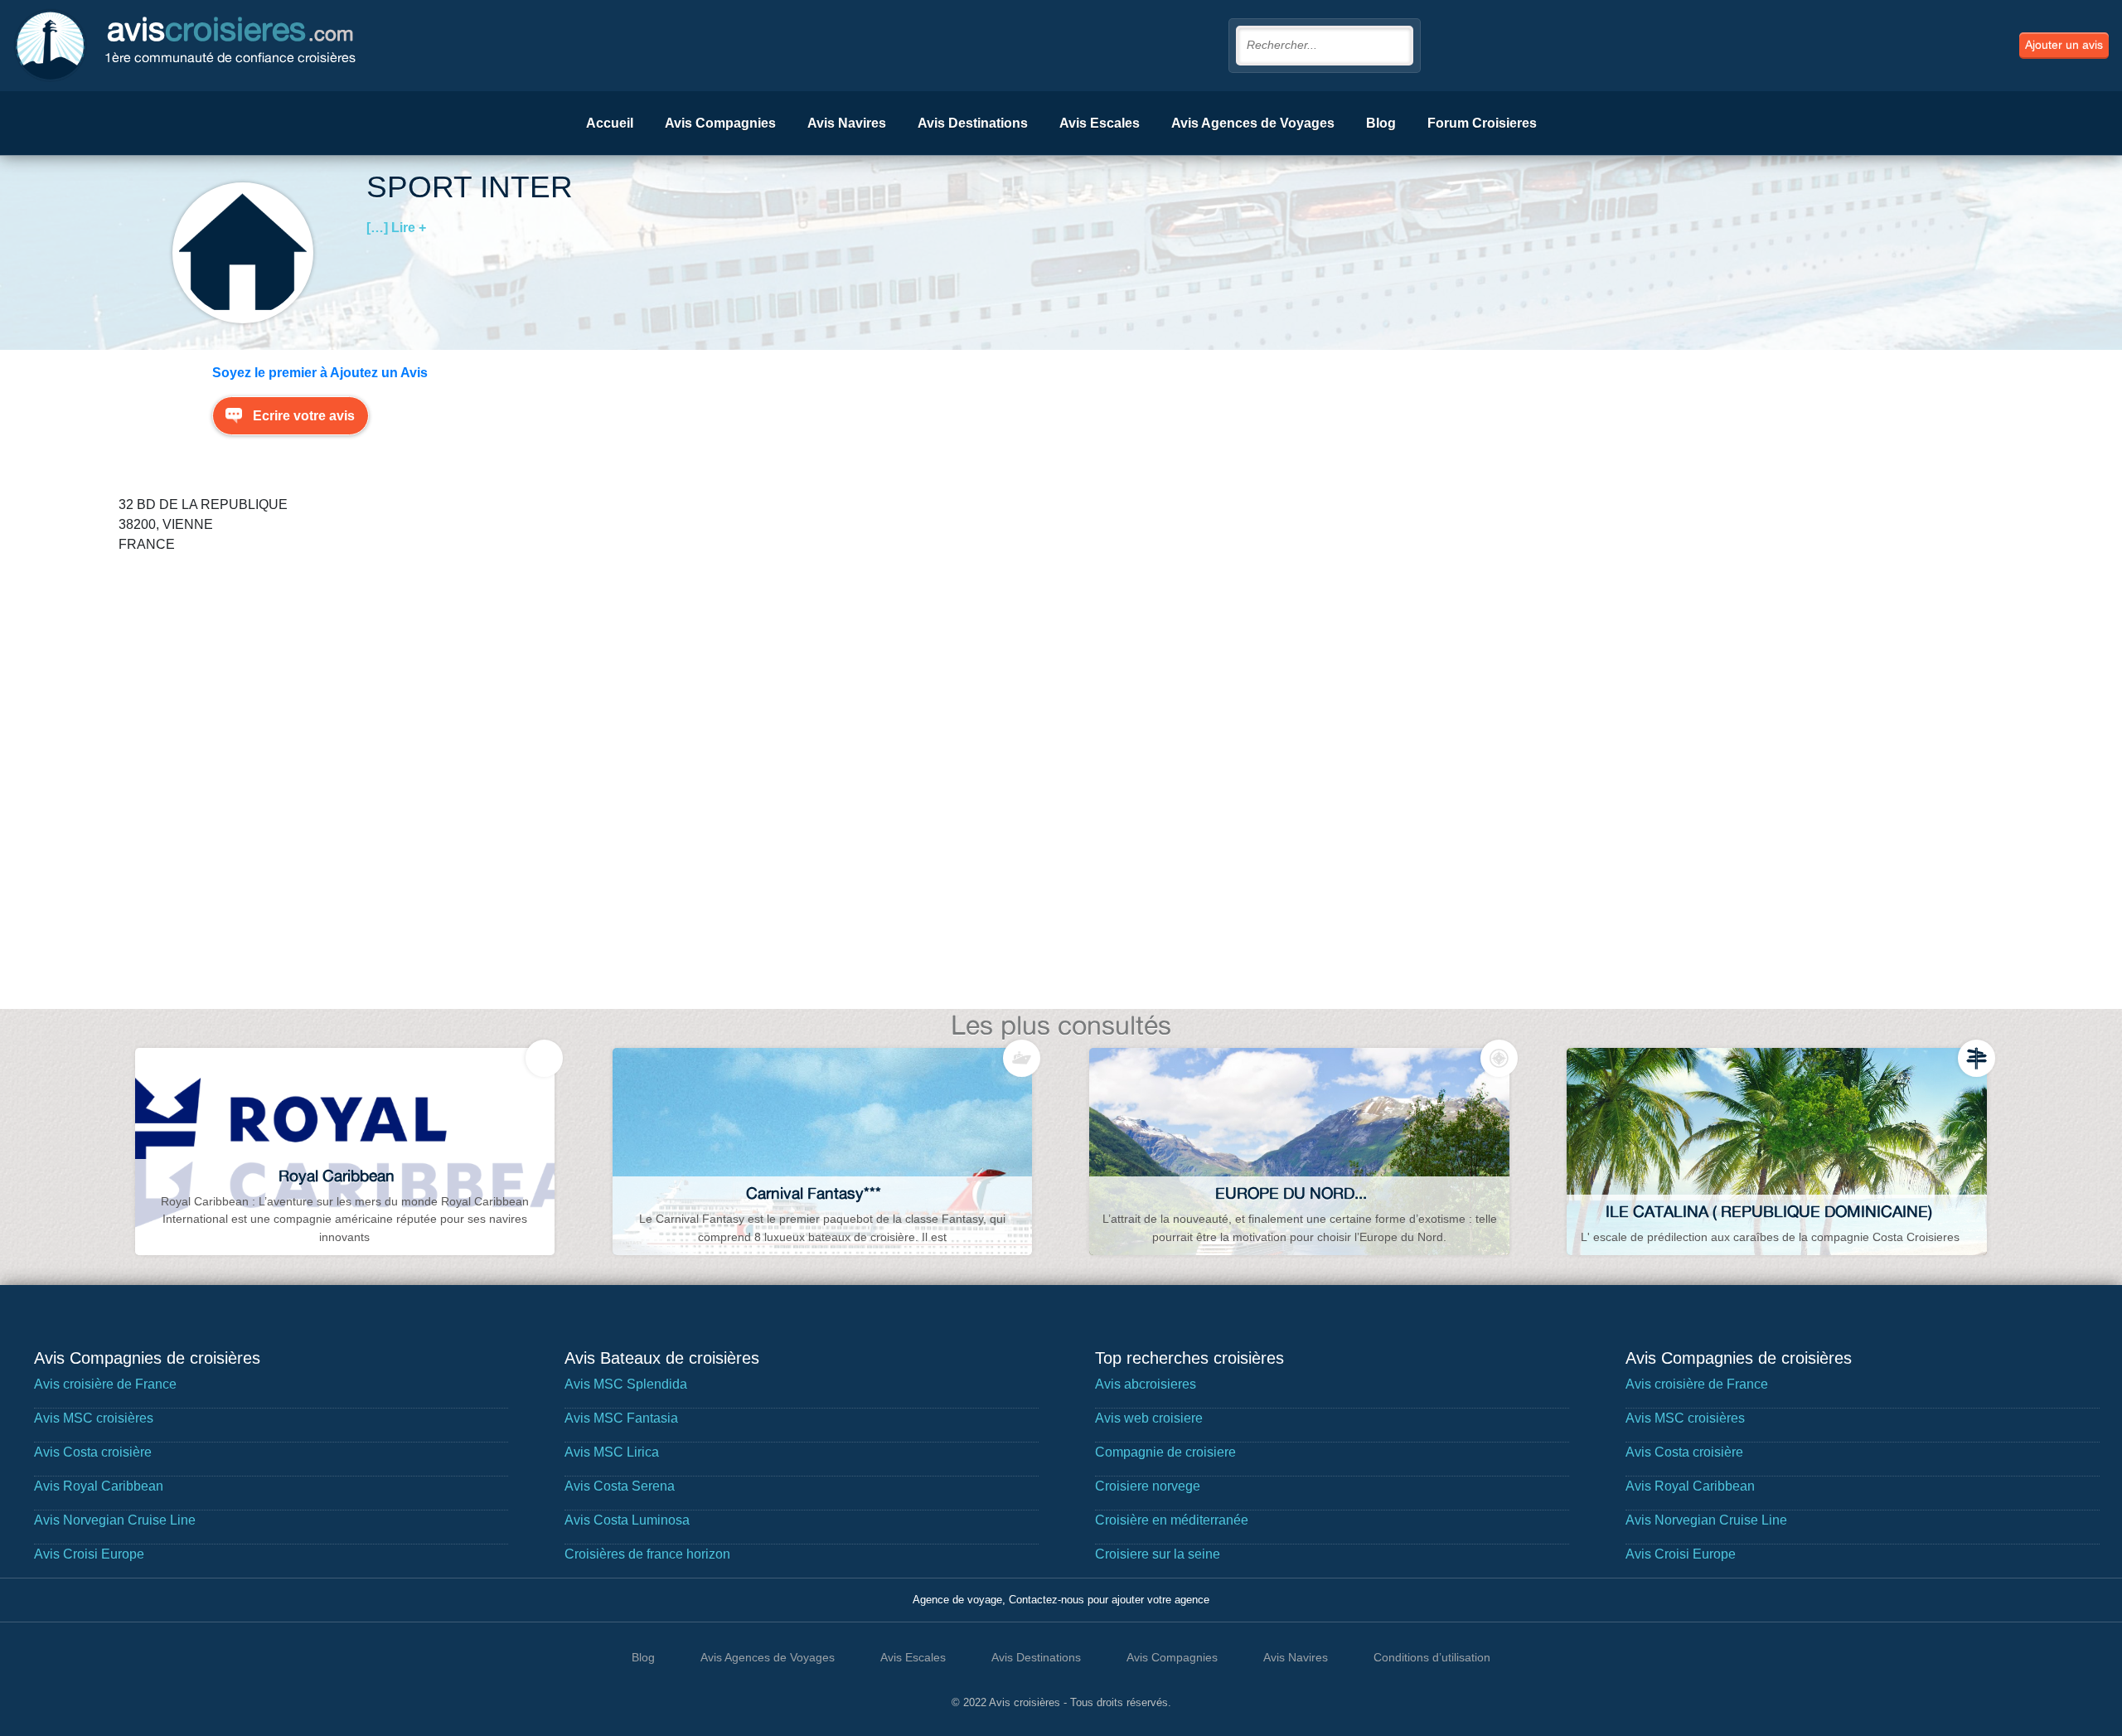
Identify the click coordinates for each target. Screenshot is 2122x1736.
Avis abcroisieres (1146, 1384)
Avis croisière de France (105, 1384)
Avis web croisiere (1149, 1418)
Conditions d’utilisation (1432, 1657)
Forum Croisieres (1482, 123)
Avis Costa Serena (620, 1486)
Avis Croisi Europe (89, 1554)
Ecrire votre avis (304, 416)
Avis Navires (847, 123)
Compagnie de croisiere (1165, 1452)
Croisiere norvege (1148, 1486)
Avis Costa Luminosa (627, 1520)
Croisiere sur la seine (1158, 1554)
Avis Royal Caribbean (99, 1486)
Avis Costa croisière (93, 1452)
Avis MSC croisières (94, 1418)
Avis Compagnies (720, 123)
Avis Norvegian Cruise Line (115, 1520)
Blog (1381, 123)
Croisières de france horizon (647, 1554)
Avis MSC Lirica (612, 1452)
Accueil (610, 123)
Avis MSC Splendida (626, 1384)
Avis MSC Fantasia (621, 1418)
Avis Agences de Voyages (1253, 123)
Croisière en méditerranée (1172, 1520)
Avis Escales (1100, 123)
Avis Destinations (973, 123)
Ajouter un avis (2064, 45)
